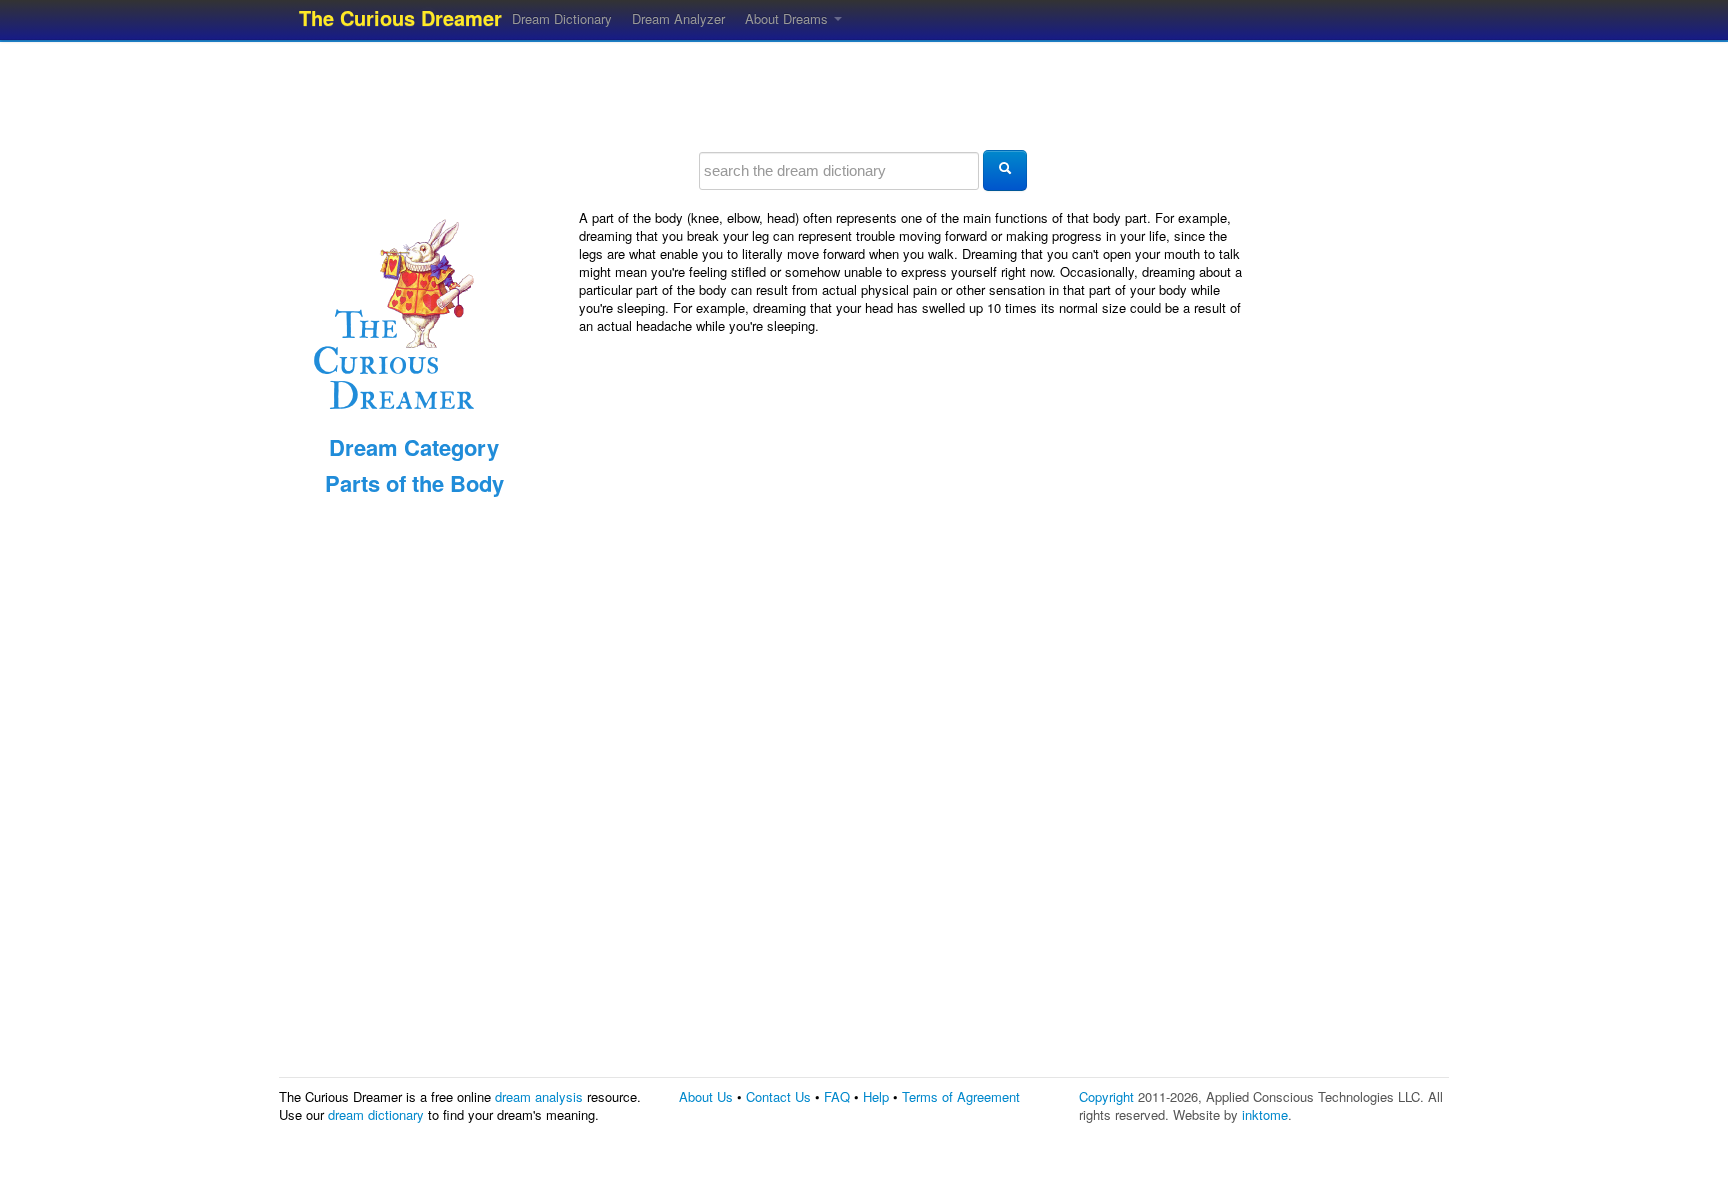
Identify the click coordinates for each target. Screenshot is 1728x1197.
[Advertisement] (864, 95)
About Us (706, 1096)
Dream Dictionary (562, 18)
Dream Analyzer (678, 18)
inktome (1265, 1114)
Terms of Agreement (961, 1096)
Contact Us (778, 1096)
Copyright (1106, 1096)
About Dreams (788, 18)
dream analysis (539, 1096)
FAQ (837, 1096)
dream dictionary (376, 1114)
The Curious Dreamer (400, 17)
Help (876, 1096)
